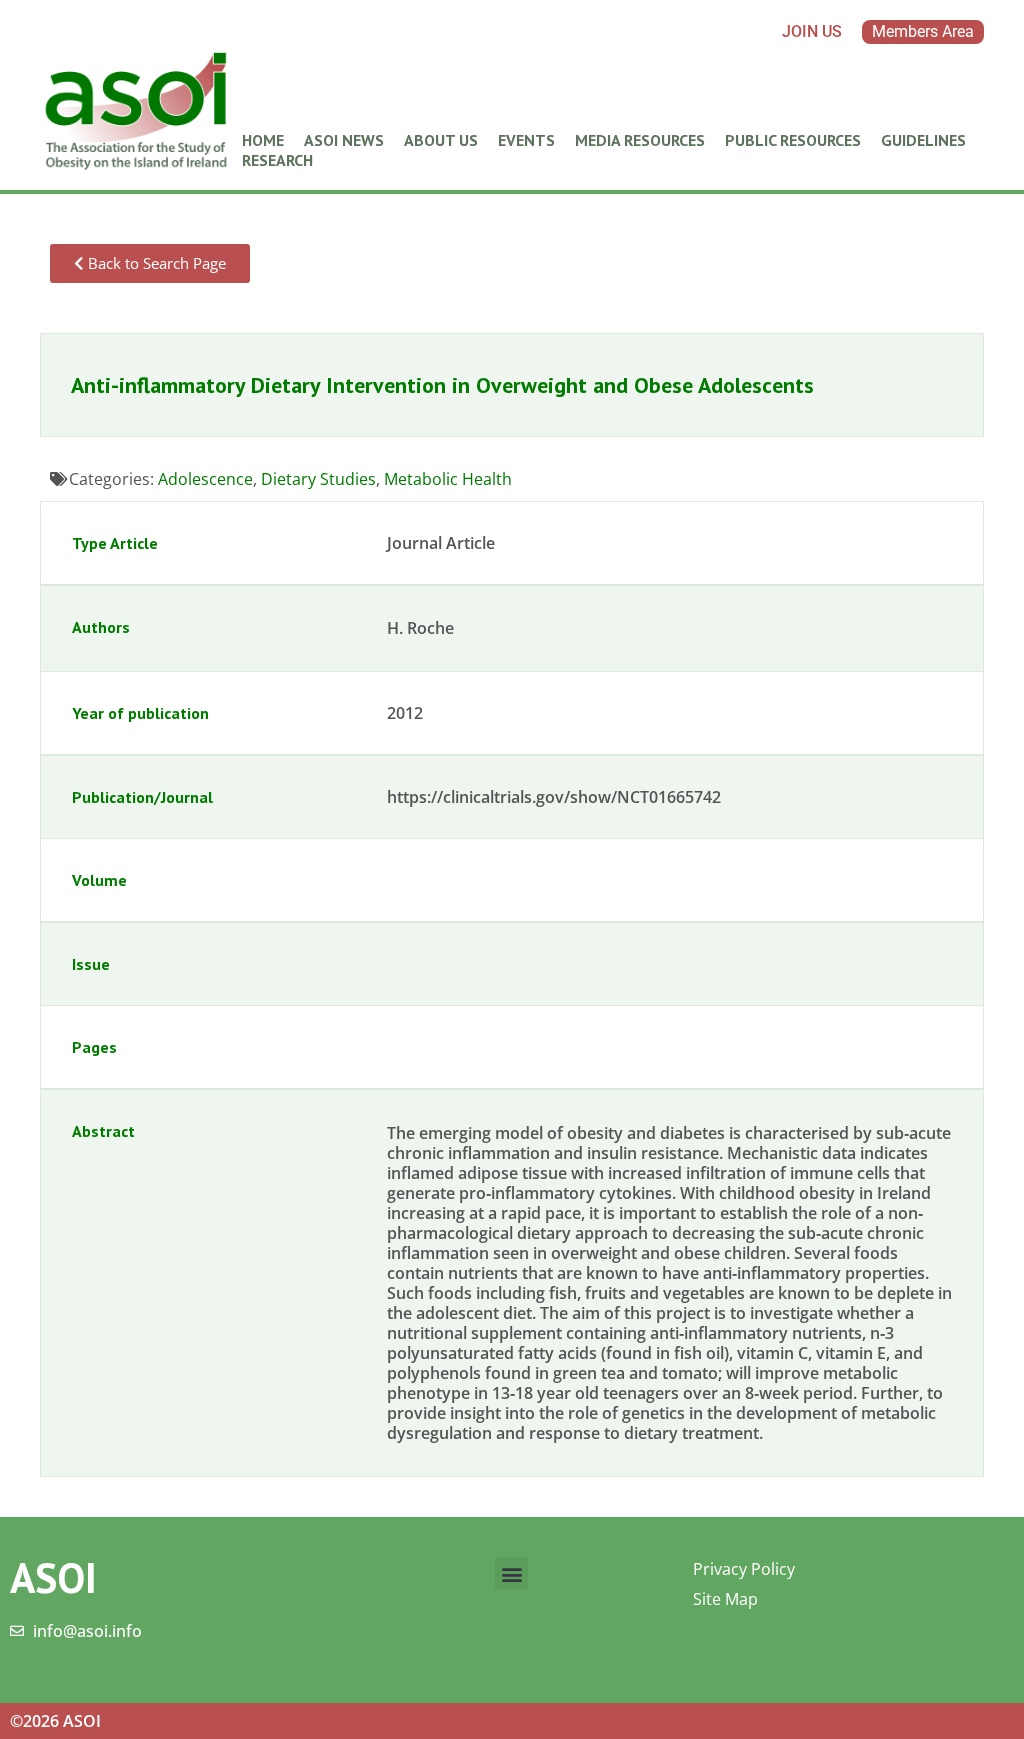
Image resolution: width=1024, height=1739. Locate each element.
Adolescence (205, 479)
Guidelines (923, 140)
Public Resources (793, 140)
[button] (511, 1573)
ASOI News (344, 140)
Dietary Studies (318, 479)
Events (526, 140)
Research (277, 160)
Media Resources (640, 140)
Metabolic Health (448, 479)
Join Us (812, 31)
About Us (441, 140)
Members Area (923, 31)
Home (263, 140)
